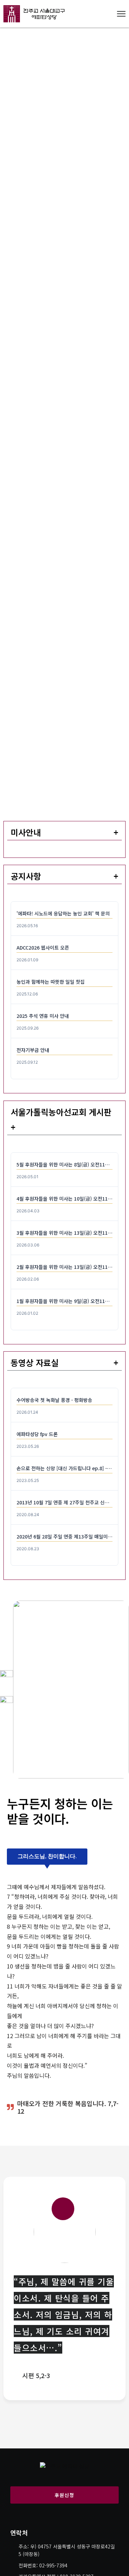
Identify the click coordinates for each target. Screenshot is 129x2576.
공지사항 (26, 876)
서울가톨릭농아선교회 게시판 (61, 1112)
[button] (47, 1857)
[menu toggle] (121, 14)
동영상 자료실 (35, 1362)
